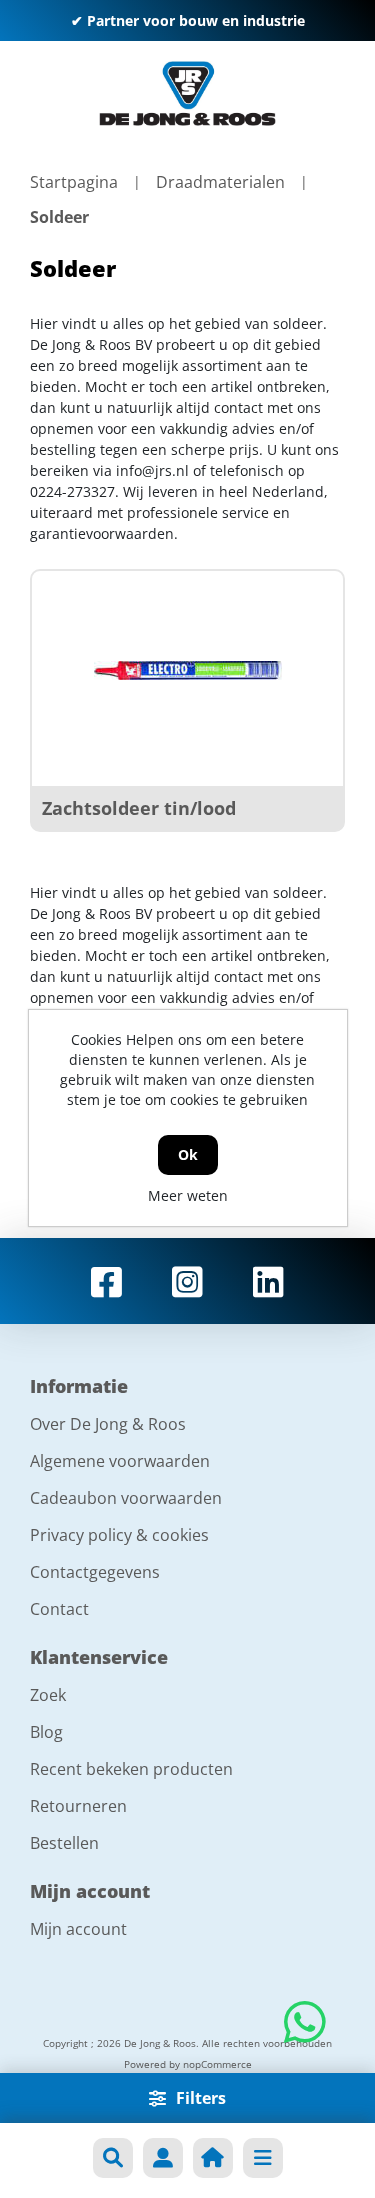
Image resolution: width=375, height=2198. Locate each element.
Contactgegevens (95, 1572)
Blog (46, 1732)
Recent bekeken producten (131, 1769)
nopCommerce (217, 2064)
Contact (59, 1609)
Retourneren (78, 1806)
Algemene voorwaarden (120, 1461)
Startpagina (74, 182)
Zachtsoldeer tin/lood (139, 808)
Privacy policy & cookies (119, 1535)
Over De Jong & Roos (108, 1424)
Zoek (48, 1695)
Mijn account (78, 1929)
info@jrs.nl (152, 470)
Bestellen (64, 1843)
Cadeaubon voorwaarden (126, 1498)
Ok (188, 1154)
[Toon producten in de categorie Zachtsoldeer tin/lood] (188, 671)
